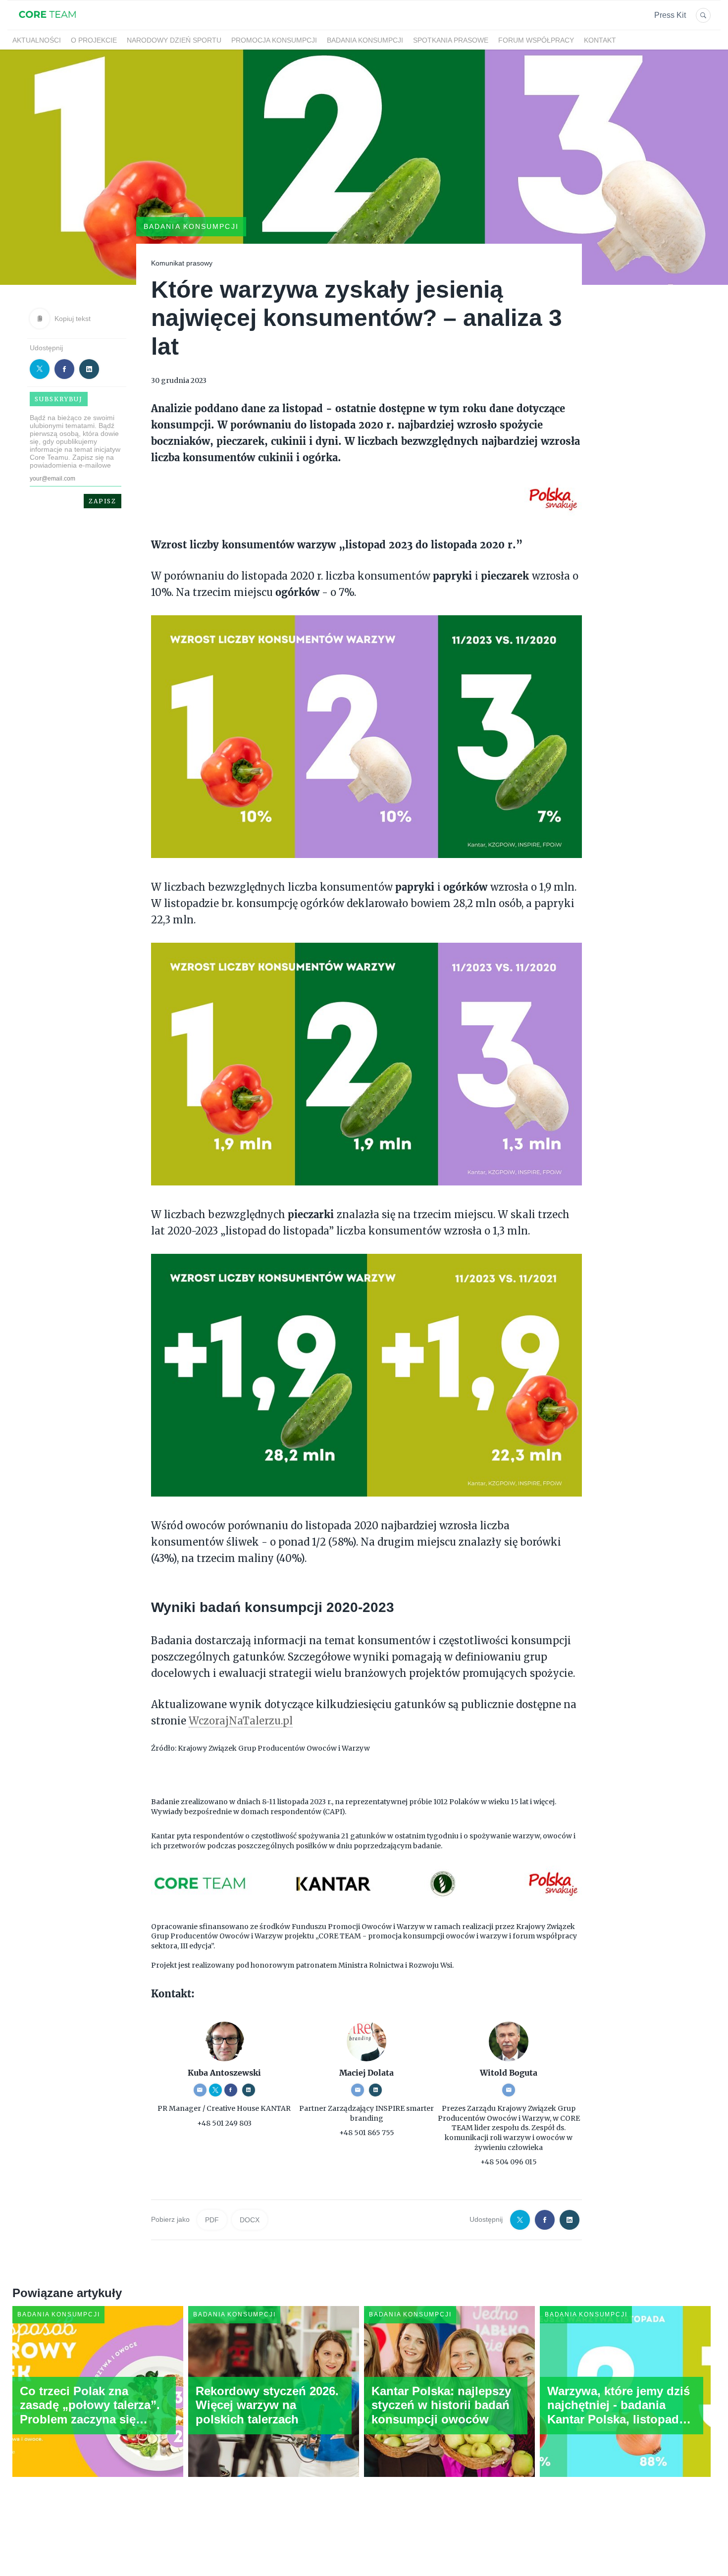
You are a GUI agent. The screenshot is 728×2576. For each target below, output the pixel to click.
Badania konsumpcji (365, 40)
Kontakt (600, 40)
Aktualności (37, 40)
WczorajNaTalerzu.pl (241, 1721)
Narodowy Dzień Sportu (174, 40)
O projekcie (94, 40)
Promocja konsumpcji (274, 40)
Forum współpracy (536, 40)
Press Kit (670, 15)
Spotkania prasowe (451, 40)
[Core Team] (47, 24)
